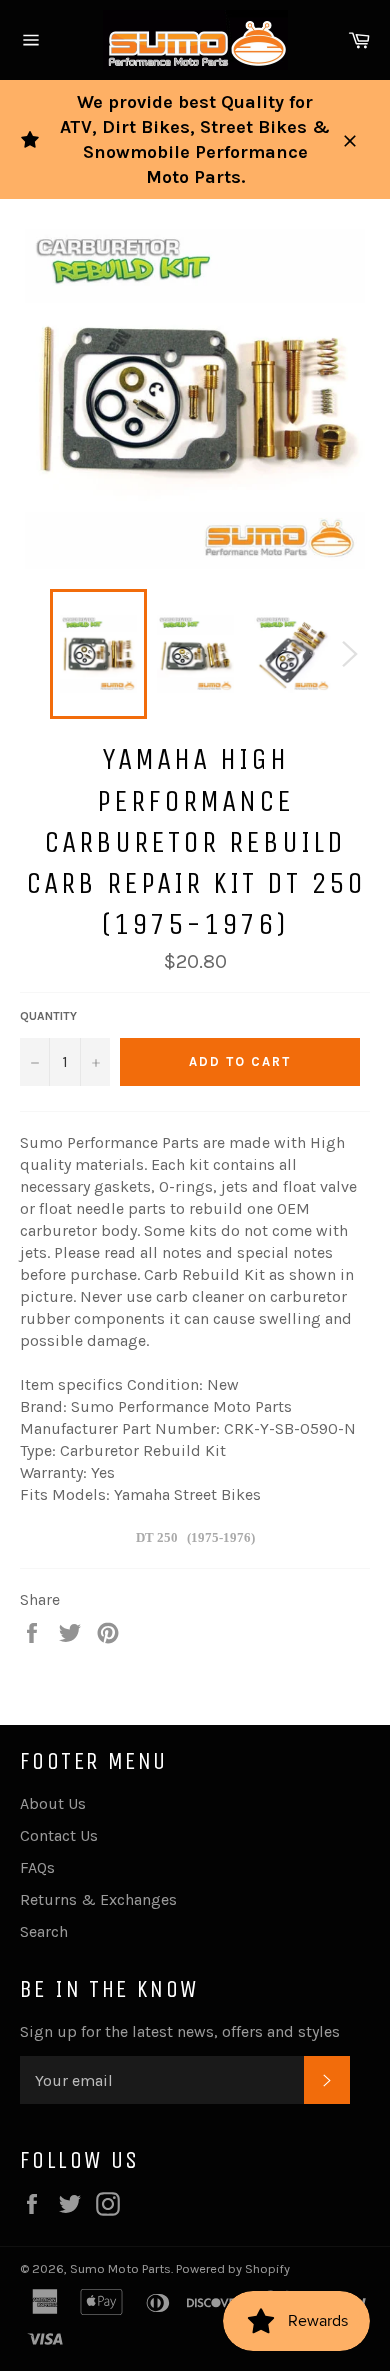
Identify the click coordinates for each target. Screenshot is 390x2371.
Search (44, 1931)
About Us (53, 1803)
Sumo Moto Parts (120, 2268)
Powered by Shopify (233, 2268)
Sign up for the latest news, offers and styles (180, 2031)
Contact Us (59, 1835)
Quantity (48, 1016)
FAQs (37, 1867)
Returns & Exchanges (98, 1899)
